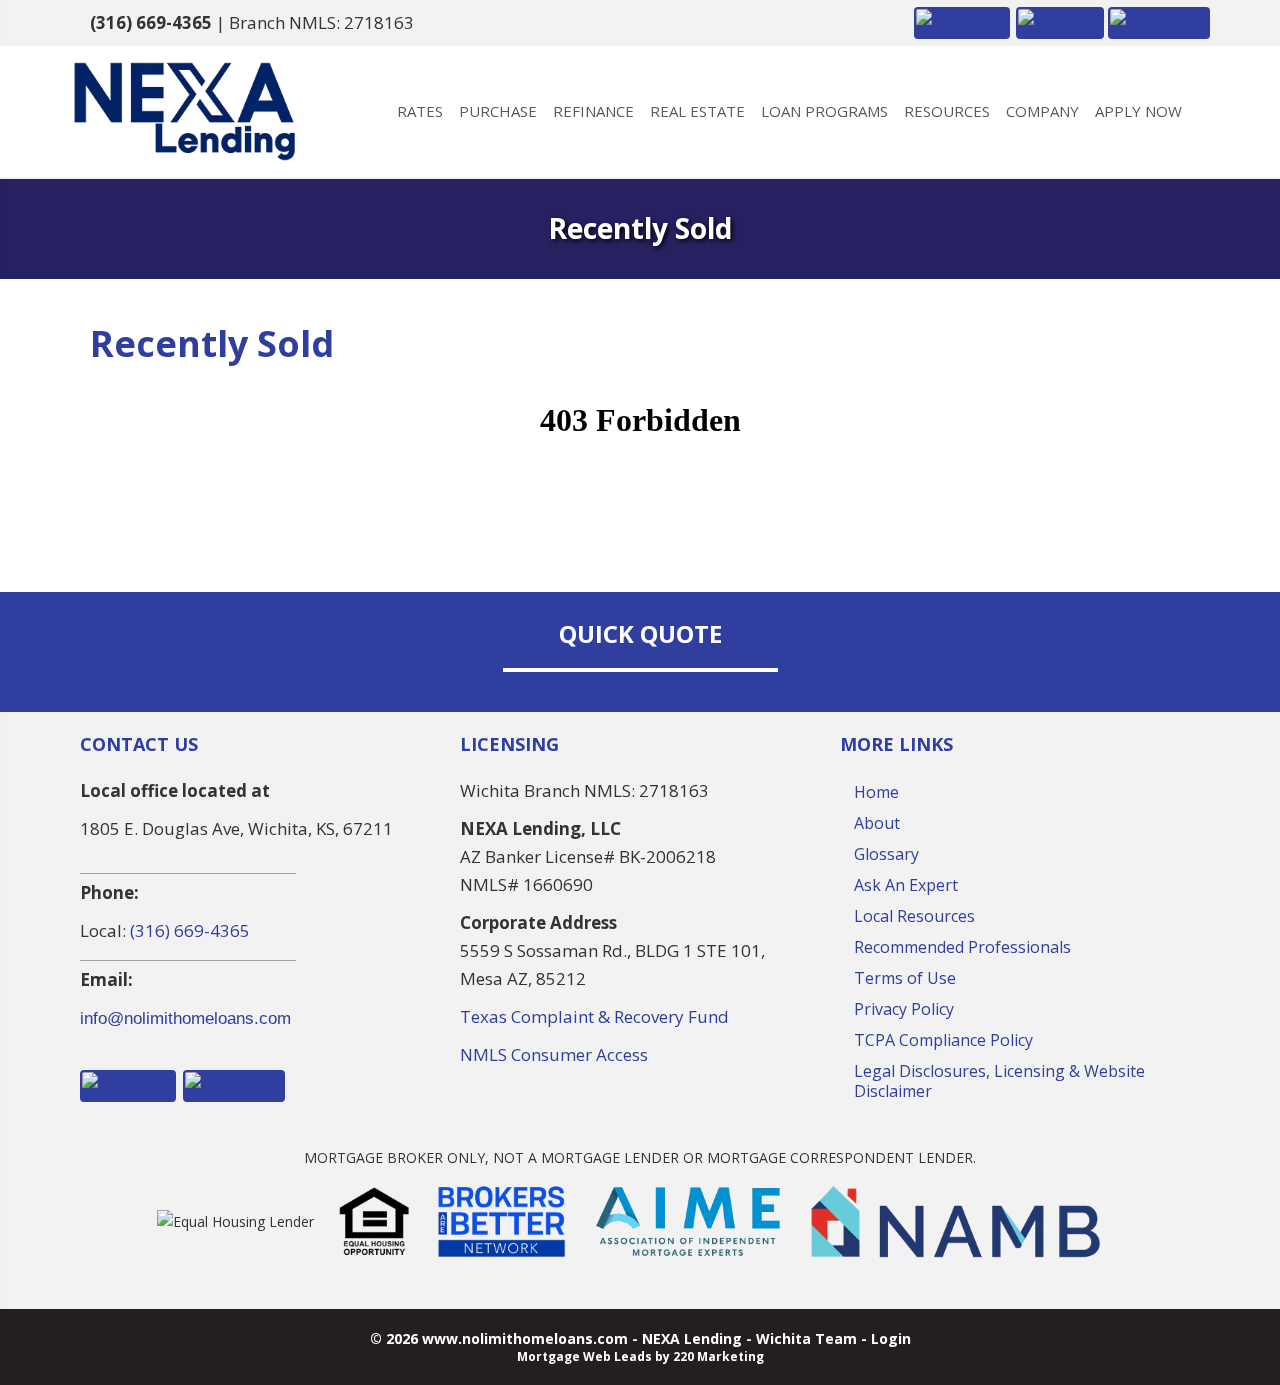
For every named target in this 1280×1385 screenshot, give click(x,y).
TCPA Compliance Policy (943, 1040)
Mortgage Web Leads (584, 1356)
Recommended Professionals (962, 947)
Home (876, 792)
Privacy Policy (904, 1009)
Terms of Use (905, 978)
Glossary (886, 854)
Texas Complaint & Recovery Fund (594, 1016)
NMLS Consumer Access (554, 1054)
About (877, 823)
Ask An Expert (906, 885)
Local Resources (914, 916)
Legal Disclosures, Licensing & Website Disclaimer (999, 1081)
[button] (962, 21)
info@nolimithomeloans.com (185, 1018)
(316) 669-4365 (151, 22)
